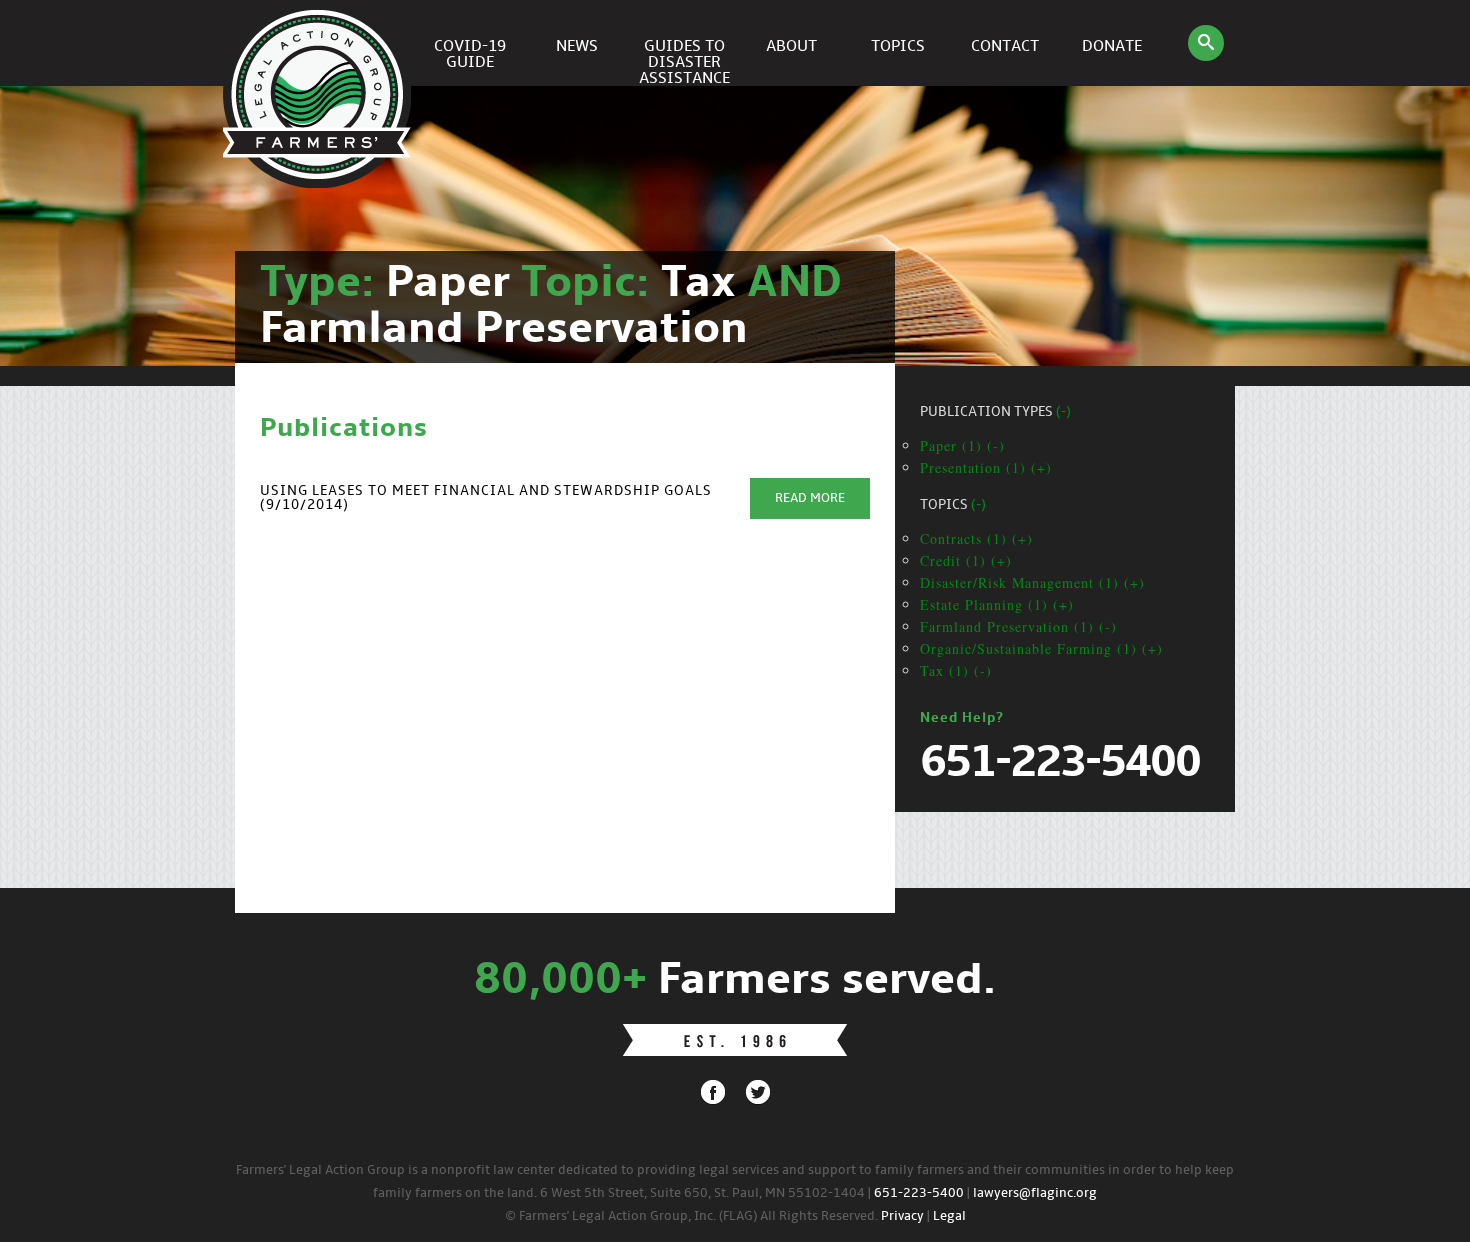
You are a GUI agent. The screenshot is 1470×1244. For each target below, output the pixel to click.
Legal (949, 1216)
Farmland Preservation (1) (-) (1018, 626)
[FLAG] (320, 43)
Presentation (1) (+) (986, 467)
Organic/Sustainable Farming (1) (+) (1041, 648)
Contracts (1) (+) (976, 538)
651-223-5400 (919, 1193)
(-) (1063, 412)
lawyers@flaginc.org (1035, 1193)
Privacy (902, 1216)
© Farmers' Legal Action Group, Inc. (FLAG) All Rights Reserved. (691, 1216)
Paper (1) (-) (962, 445)
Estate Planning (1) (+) (997, 604)
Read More (810, 498)
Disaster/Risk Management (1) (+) (1032, 582)
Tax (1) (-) (956, 670)
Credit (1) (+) (966, 560)
